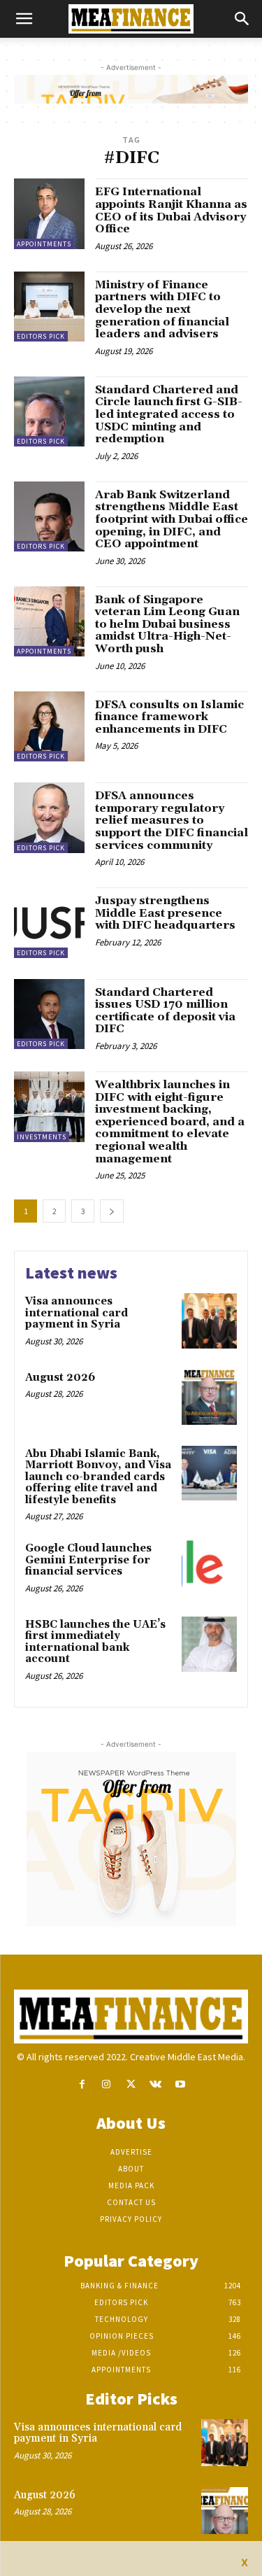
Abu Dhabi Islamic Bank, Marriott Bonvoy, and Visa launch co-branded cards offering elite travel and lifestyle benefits (98, 1477)
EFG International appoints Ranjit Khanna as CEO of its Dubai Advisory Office (171, 210)
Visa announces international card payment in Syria (77, 1313)
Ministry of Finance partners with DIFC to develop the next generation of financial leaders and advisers (162, 309)
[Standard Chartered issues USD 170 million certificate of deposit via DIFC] (49, 1014)
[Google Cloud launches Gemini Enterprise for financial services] (209, 1568)
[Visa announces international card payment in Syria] (209, 1321)
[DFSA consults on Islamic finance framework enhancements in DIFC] (49, 727)
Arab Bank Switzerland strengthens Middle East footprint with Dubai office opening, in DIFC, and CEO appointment (172, 519)
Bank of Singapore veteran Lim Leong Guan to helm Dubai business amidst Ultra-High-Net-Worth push (167, 624)
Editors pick (41, 336)
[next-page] (112, 1211)
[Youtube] (180, 2084)
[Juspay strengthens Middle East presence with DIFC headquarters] (49, 923)
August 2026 (60, 1378)
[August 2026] (209, 1397)
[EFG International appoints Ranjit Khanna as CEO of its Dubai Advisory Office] (49, 214)
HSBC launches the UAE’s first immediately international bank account (95, 1642)
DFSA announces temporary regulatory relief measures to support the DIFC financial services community (172, 820)
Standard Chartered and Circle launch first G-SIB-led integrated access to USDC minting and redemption (169, 414)
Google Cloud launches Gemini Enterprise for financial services (88, 1560)
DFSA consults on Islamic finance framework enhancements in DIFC (169, 717)
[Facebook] (82, 2084)
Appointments (44, 244)
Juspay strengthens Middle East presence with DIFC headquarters (165, 913)
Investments (42, 1137)
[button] (24, 19)
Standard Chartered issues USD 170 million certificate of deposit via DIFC (165, 1011)
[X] (131, 2084)
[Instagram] (107, 2084)
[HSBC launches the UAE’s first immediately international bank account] (209, 1644)
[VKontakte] (155, 2084)
